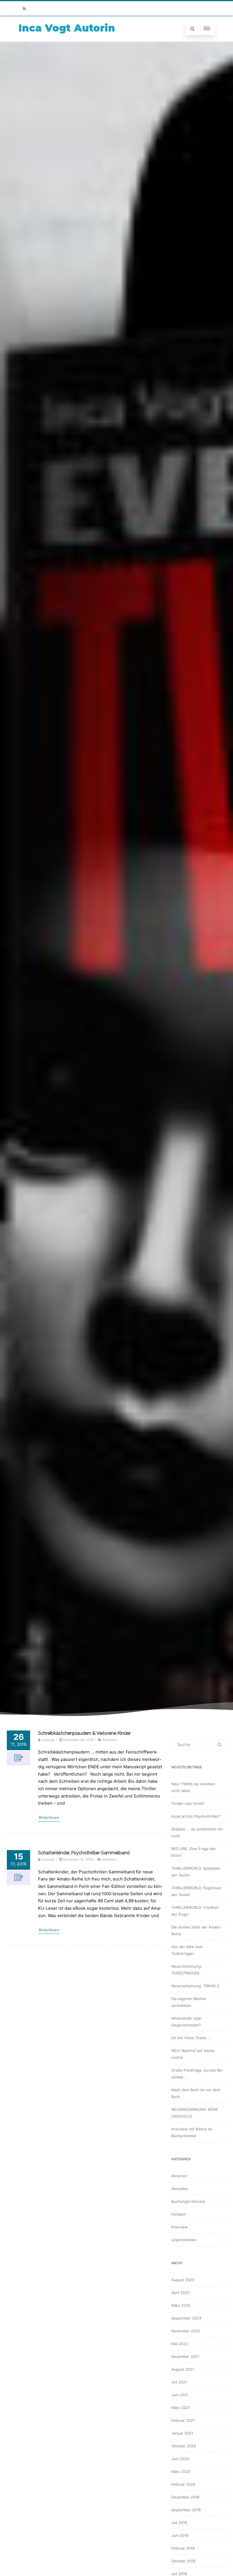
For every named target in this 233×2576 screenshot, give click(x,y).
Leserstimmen (184, 2240)
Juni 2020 (180, 2459)
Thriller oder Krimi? (188, 1803)
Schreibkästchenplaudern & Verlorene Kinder (84, 1733)
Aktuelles (110, 1740)
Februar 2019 (183, 2548)
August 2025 (183, 2280)
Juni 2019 (180, 2535)
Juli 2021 (179, 2382)
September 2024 (186, 2318)
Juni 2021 (180, 2395)
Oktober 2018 (183, 2561)
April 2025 (180, 2293)
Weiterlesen (49, 1817)
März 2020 (181, 2471)
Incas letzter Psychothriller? (196, 1816)
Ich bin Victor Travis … (191, 2038)
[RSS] (24, 8)
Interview (180, 2227)
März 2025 (181, 2305)
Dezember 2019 (185, 2497)
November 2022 (186, 2331)
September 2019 (186, 2510)
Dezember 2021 (185, 2356)
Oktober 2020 (184, 2446)
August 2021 (183, 2369)
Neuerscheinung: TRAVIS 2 (195, 1986)
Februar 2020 (183, 2484)
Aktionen (179, 2176)
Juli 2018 (179, 2574)
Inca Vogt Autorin (67, 28)
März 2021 (181, 2408)
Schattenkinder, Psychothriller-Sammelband (84, 1853)
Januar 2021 (182, 2433)
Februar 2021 (183, 2420)
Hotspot (179, 2214)
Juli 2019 (179, 2523)
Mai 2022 (180, 2344)
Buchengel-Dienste (188, 2201)
